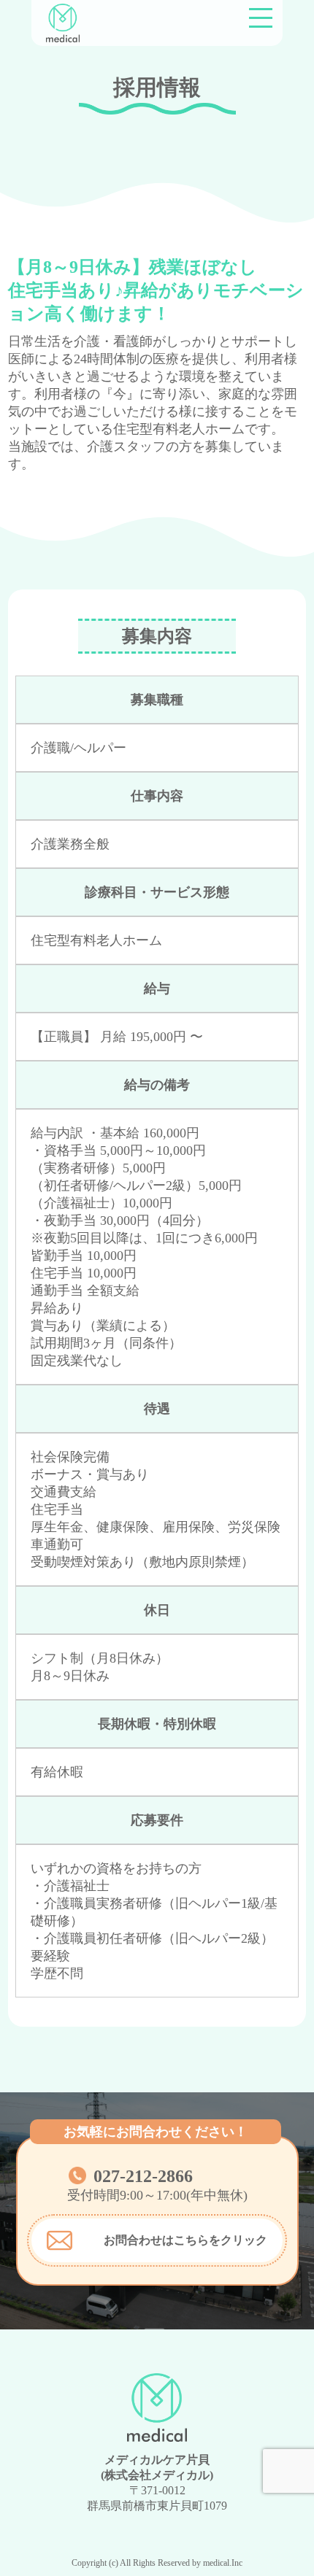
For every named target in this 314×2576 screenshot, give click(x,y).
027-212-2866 (143, 2176)
